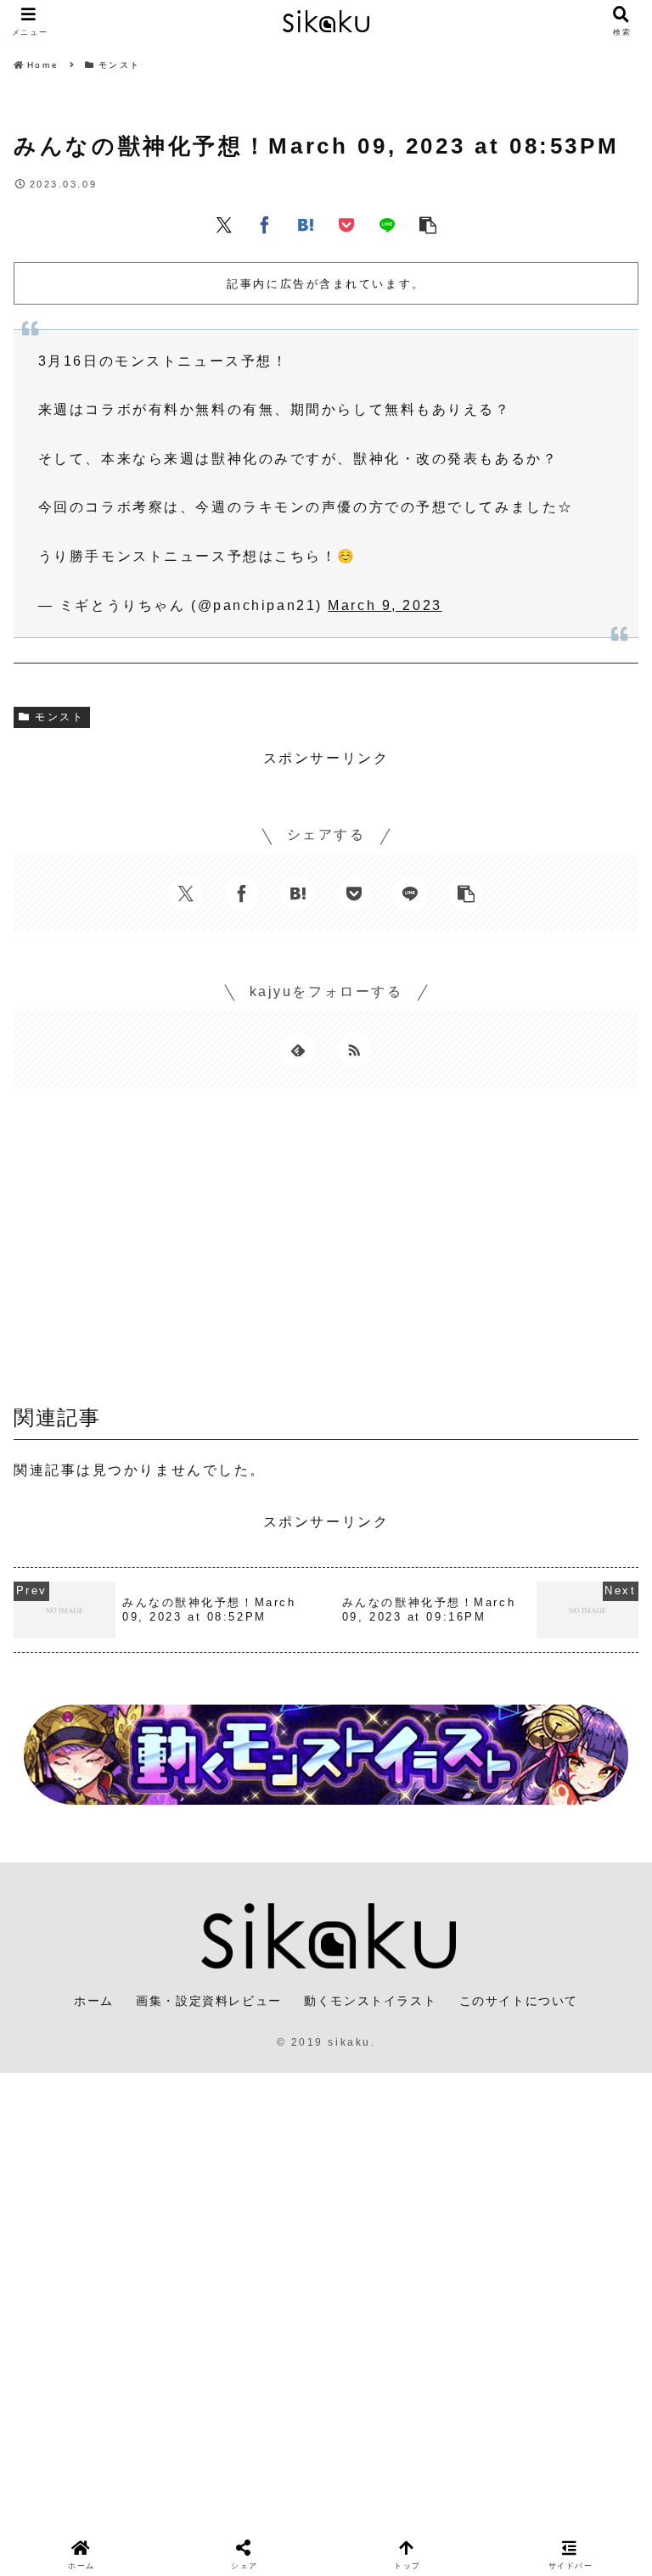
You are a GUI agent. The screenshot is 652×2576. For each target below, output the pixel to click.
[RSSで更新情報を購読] (354, 1050)
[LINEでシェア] (387, 224)
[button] (428, 224)
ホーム (94, 2001)
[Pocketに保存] (346, 224)
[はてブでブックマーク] (306, 224)
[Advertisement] (326, 1252)
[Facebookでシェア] (265, 224)
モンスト (59, 717)
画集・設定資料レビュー (209, 2001)
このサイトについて (519, 2001)
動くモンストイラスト (370, 2001)
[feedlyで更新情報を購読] (298, 1050)
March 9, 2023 (385, 605)
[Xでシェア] (224, 224)
